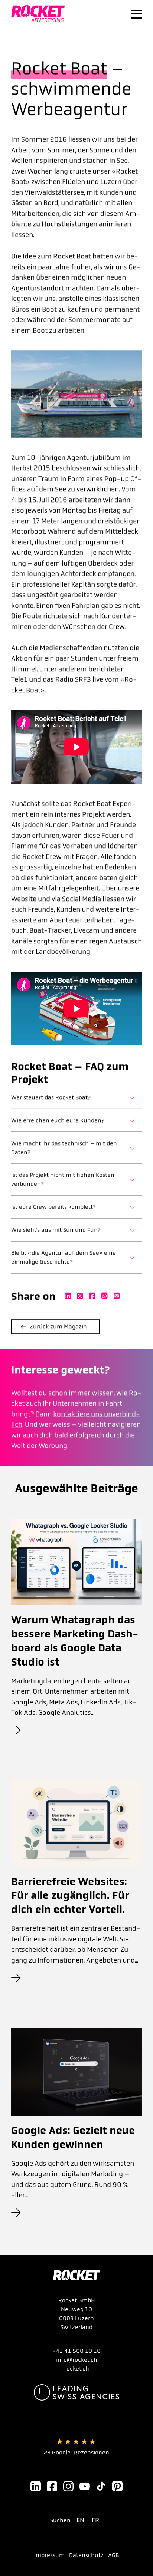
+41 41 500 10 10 (76, 2351)
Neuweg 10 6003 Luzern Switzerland (76, 2318)
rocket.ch (77, 2369)
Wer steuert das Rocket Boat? (51, 1097)
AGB (113, 2555)
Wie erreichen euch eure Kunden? (58, 1120)
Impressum (49, 2555)
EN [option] (80, 2520)
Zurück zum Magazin (58, 1326)
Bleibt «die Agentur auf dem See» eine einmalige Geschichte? (64, 1257)
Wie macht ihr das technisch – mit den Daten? (64, 1148)
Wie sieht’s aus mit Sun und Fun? (56, 1230)
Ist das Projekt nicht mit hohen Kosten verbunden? (63, 1180)
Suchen (60, 2520)
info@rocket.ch (77, 2360)
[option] (82, 2520)
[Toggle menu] (136, 14)
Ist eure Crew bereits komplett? (53, 1207)
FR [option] (95, 2520)
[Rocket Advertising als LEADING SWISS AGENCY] (76, 2392)
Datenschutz (86, 2555)
